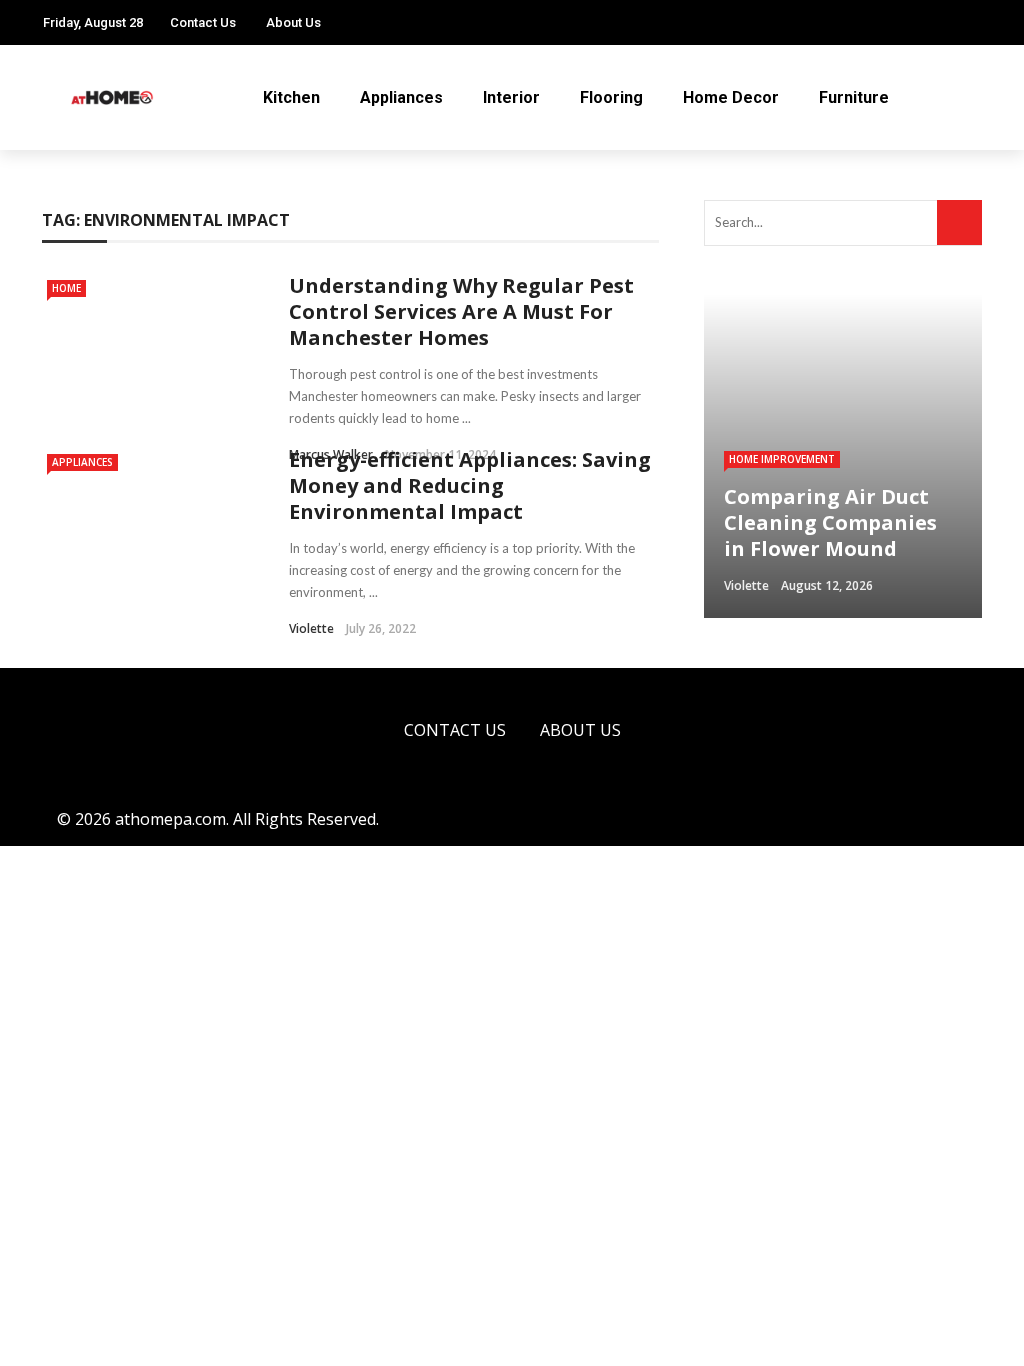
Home (66, 288)
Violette (311, 628)
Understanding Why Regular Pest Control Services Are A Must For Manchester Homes (461, 311)
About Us (293, 22)
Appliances (401, 97)
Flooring (611, 97)
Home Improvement (782, 459)
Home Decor (731, 97)
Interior (511, 97)
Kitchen (291, 97)
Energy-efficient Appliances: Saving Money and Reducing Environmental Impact (470, 485)
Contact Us (203, 22)
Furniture (854, 97)
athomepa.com (170, 819)
